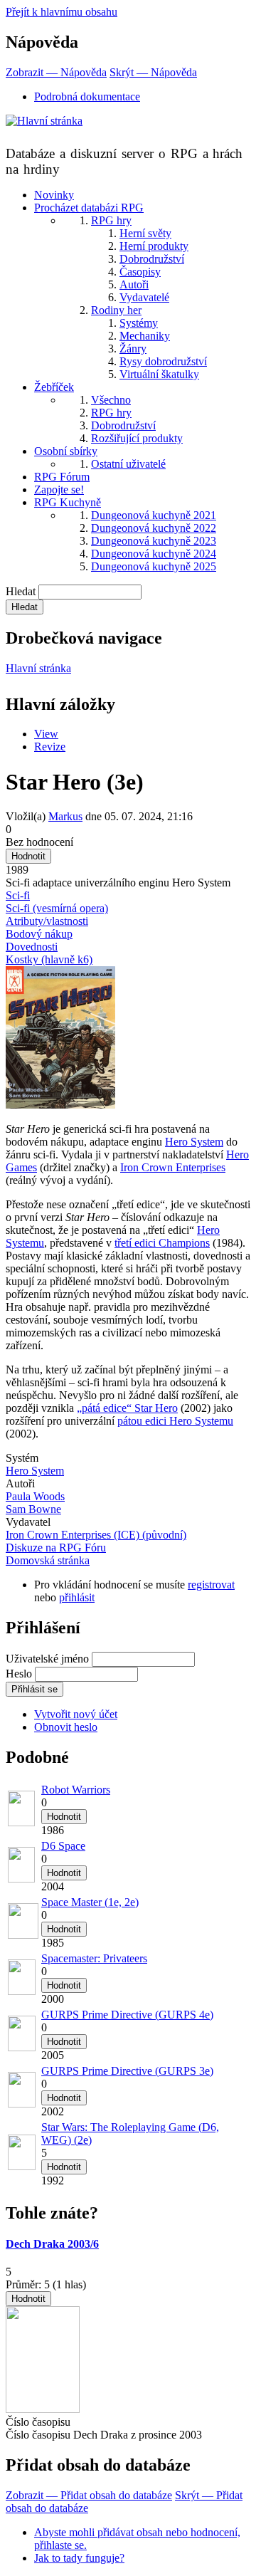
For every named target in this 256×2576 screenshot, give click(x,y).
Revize (50, 747)
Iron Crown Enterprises (173, 1167)
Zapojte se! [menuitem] (59, 489)
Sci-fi (18, 895)
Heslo (19, 1674)
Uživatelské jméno (47, 1659)
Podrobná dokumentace (87, 96)
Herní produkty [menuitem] (154, 246)
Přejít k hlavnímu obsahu (62, 12)
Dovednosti (32, 947)
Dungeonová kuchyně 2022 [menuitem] (154, 528)
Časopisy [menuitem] (140, 272)
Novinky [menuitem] (54, 195)
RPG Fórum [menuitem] (62, 477)
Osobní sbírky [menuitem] (66, 451)
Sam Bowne (33, 1509)
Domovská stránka (48, 1560)
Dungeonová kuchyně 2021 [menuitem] (154, 515)
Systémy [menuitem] (139, 323)
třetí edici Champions (162, 1243)
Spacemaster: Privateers (94, 1958)
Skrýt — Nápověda (153, 72)
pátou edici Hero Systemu (175, 1421)
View (46, 734)
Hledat (21, 591)
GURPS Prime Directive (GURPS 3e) (127, 2071)
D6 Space (63, 1846)
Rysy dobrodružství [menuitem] (163, 361)
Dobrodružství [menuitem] (152, 259)
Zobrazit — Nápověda (56, 72)
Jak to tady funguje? (79, 2558)
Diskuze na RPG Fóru (56, 1548)
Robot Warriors (76, 1790)
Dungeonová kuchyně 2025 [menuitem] (154, 566)
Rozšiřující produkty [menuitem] (137, 438)
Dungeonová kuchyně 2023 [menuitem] (154, 541)
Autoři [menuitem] (134, 284)
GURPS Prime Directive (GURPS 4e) (127, 2015)
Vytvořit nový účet (76, 1714)
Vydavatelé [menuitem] (144, 297)
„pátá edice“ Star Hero (127, 1408)
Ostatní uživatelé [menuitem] (128, 464)
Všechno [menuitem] (111, 400)
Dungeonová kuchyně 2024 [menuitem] (154, 554)
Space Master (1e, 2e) (90, 1902)
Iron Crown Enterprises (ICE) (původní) (96, 1535)
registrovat (211, 1585)
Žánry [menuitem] (133, 349)
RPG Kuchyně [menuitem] (68, 502)
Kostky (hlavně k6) (49, 959)
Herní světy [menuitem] (145, 233)
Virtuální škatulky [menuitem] (159, 374)
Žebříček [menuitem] (54, 387)
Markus (65, 816)
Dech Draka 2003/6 (52, 2244)
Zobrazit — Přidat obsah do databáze (89, 2495)
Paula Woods (35, 1496)
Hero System (194, 1142)
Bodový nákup (39, 934)
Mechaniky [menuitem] (145, 336)
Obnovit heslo (66, 1727)
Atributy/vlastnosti (47, 921)
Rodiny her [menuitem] (116, 310)
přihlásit (77, 1597)
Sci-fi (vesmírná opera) (57, 908)
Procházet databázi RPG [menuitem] (89, 208)
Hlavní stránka (38, 668)
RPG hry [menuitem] (111, 220)
